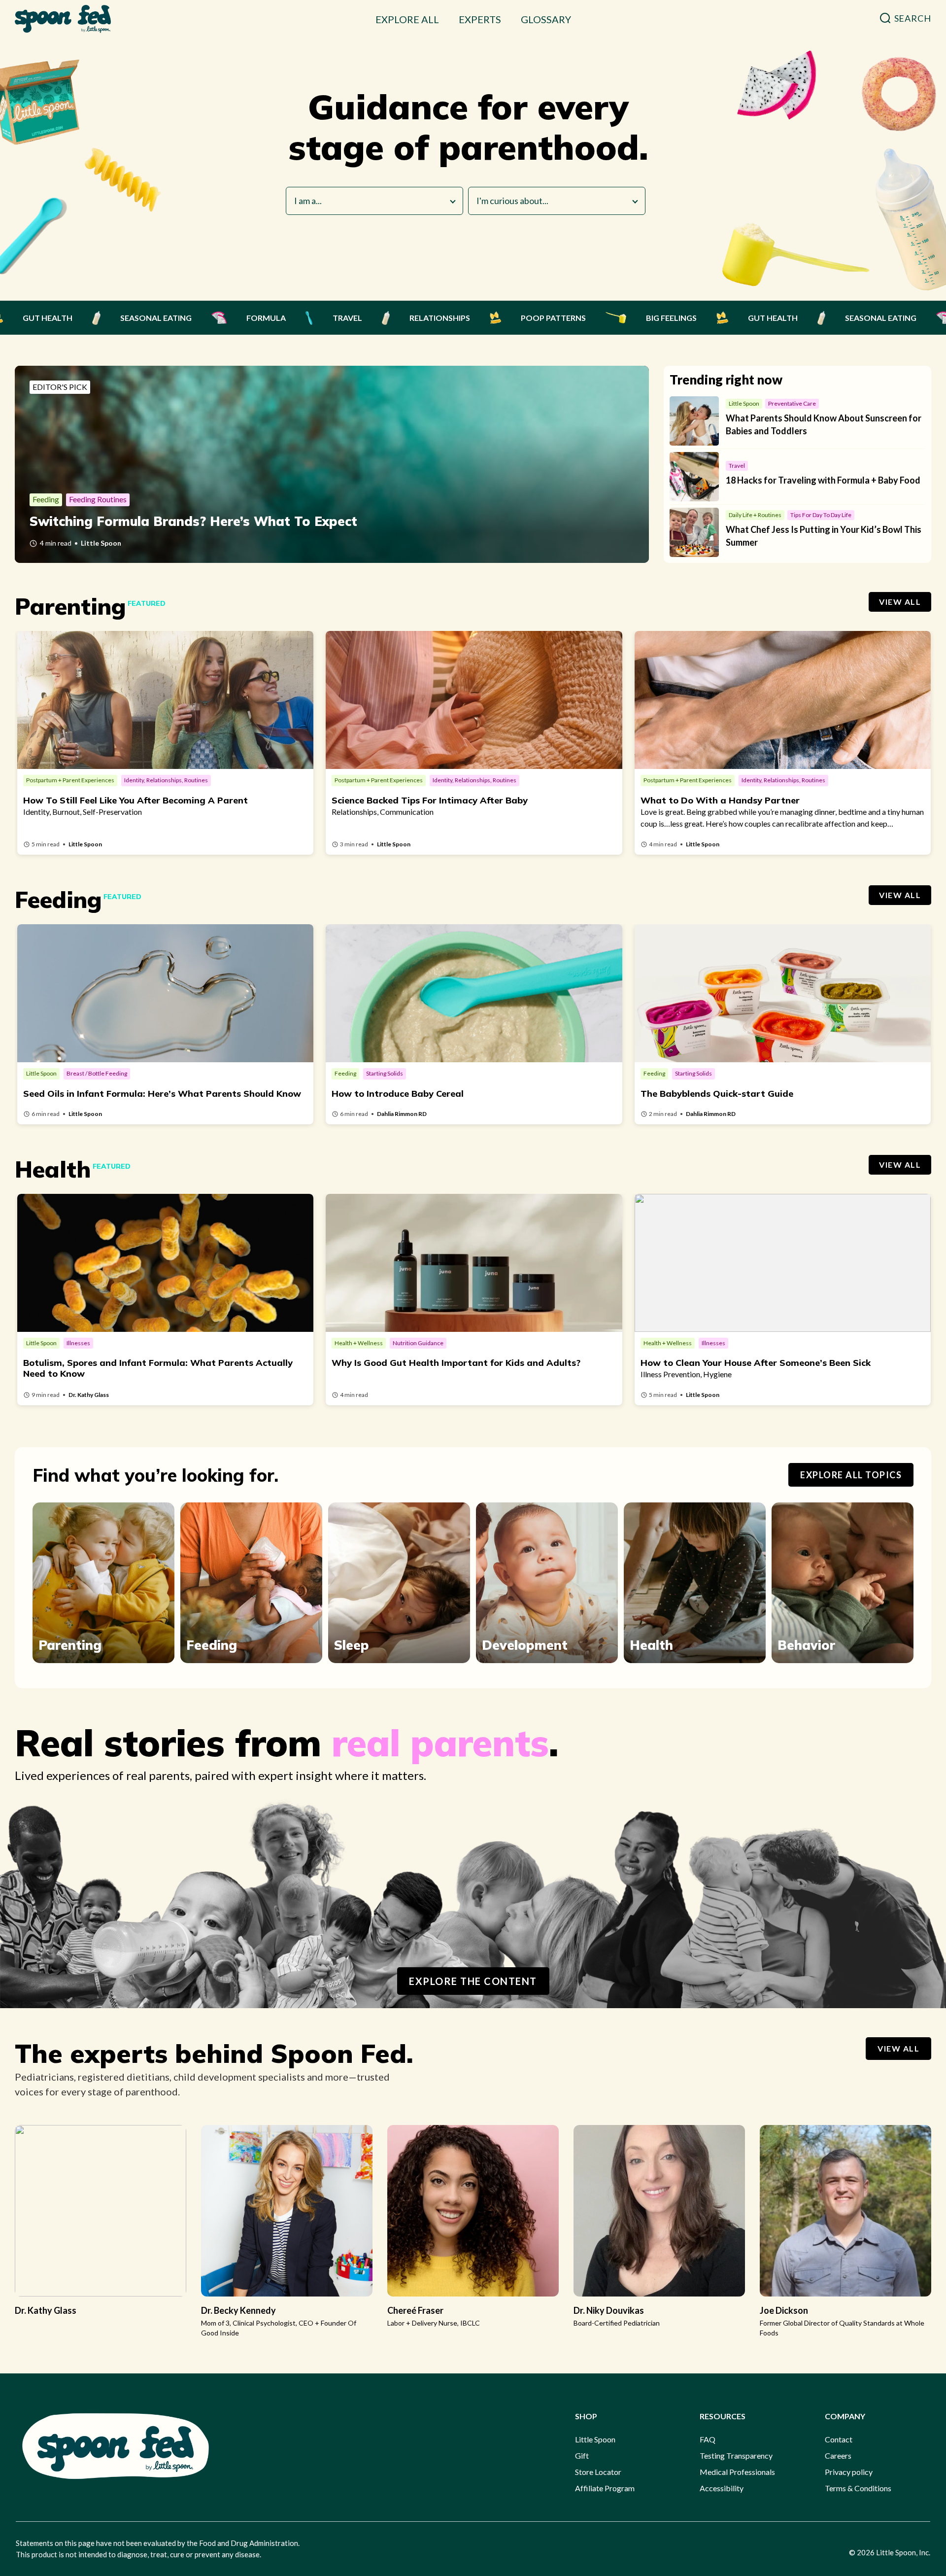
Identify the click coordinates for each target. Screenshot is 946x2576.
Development (525, 1645)
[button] (905, 18)
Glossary (546, 19)
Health (651, 1645)
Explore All (407, 19)
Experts (480, 19)
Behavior (806, 1645)
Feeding (212, 1645)
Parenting (70, 1645)
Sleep (352, 1645)
